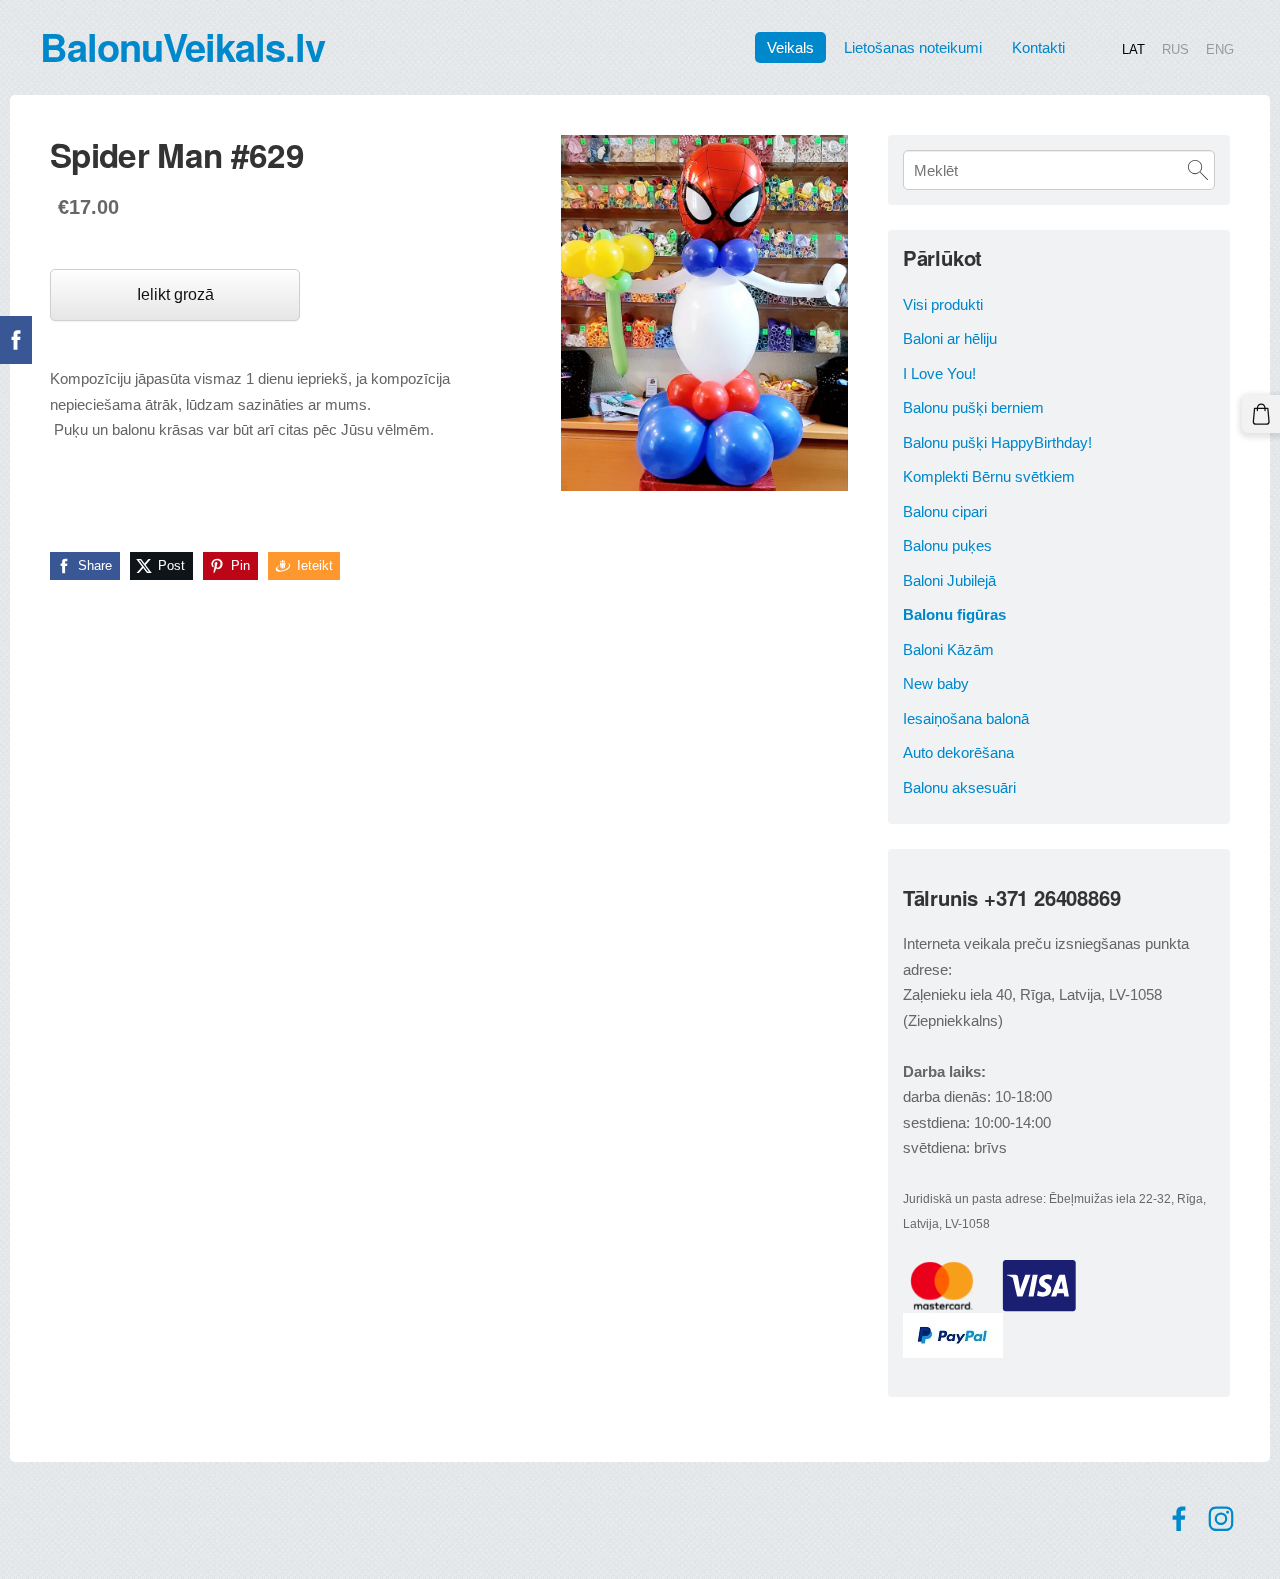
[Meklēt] (1198, 170)
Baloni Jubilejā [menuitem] (949, 580)
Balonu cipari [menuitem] (945, 511)
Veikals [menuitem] (790, 47)
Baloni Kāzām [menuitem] (948, 649)
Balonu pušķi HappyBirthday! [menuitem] (997, 442)
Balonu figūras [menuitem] (954, 614)
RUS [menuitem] (1175, 48)
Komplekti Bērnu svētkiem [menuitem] (989, 476)
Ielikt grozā (175, 294)
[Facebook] (1179, 1519)
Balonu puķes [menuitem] (947, 545)
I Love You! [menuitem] (939, 373)
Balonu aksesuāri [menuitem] (959, 787)
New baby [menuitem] (936, 683)
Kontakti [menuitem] (1038, 47)
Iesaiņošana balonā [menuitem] (966, 718)
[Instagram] (1221, 1519)
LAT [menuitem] (1133, 48)
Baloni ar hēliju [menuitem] (950, 338)
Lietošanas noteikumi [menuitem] (913, 47)
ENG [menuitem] (1220, 48)
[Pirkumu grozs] (1261, 414)
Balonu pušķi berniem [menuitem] (973, 407)
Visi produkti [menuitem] (943, 304)
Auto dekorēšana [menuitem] (958, 752)
